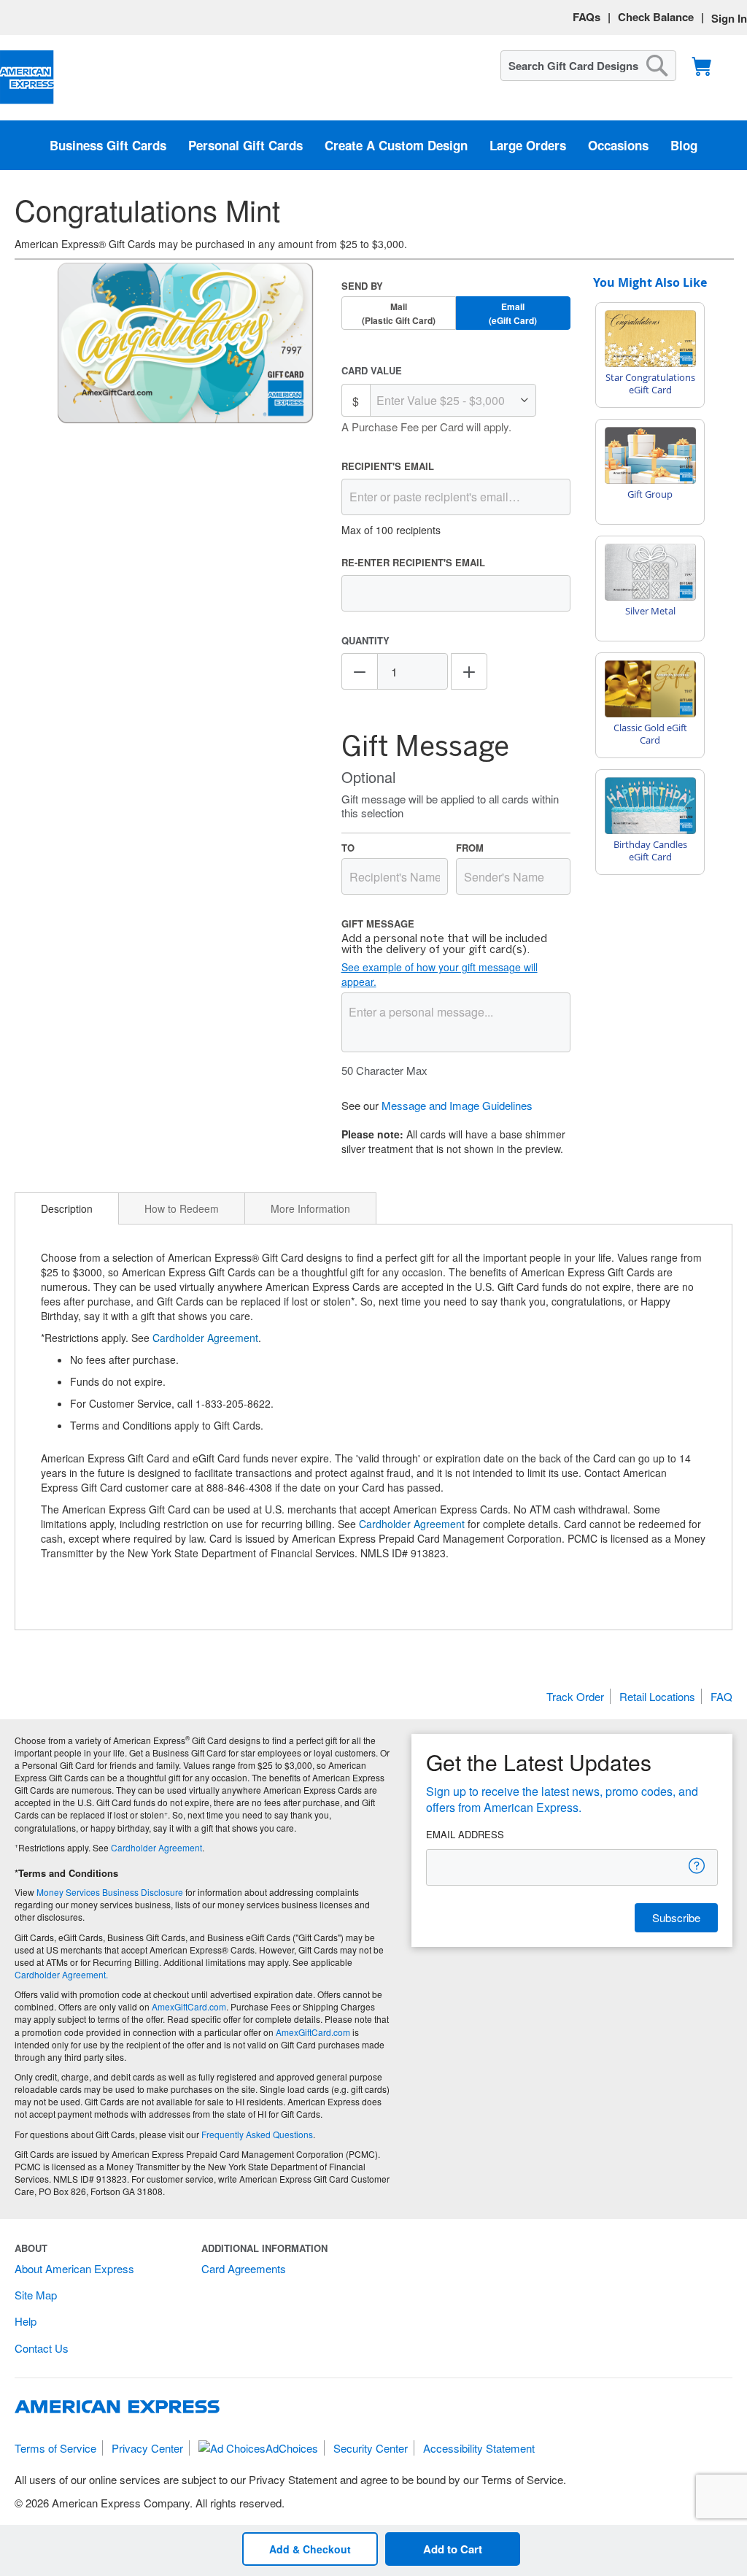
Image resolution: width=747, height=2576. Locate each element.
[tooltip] (697, 1866)
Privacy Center (147, 2448)
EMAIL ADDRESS (465, 1835)
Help (26, 2321)
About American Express (74, 2268)
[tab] (67, 1208)
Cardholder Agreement (205, 1338)
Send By (362, 286)
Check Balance (656, 17)
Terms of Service (55, 2448)
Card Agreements (244, 2268)
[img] (186, 344)
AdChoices (292, 2448)
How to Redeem (182, 1208)
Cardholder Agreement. (61, 1974)
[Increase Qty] (469, 671)
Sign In (729, 18)
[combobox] (588, 66)
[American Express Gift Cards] (27, 78)
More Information (310, 1208)
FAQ (721, 1696)
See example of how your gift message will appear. (440, 974)
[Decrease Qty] (360, 671)
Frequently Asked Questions (257, 2134)
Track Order (575, 1696)
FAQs (587, 17)
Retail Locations (657, 1696)
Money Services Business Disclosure (110, 1892)
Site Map (36, 2295)
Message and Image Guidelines (457, 1105)
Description (67, 1208)
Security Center (371, 2448)
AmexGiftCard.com (189, 2006)
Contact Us (42, 2348)
